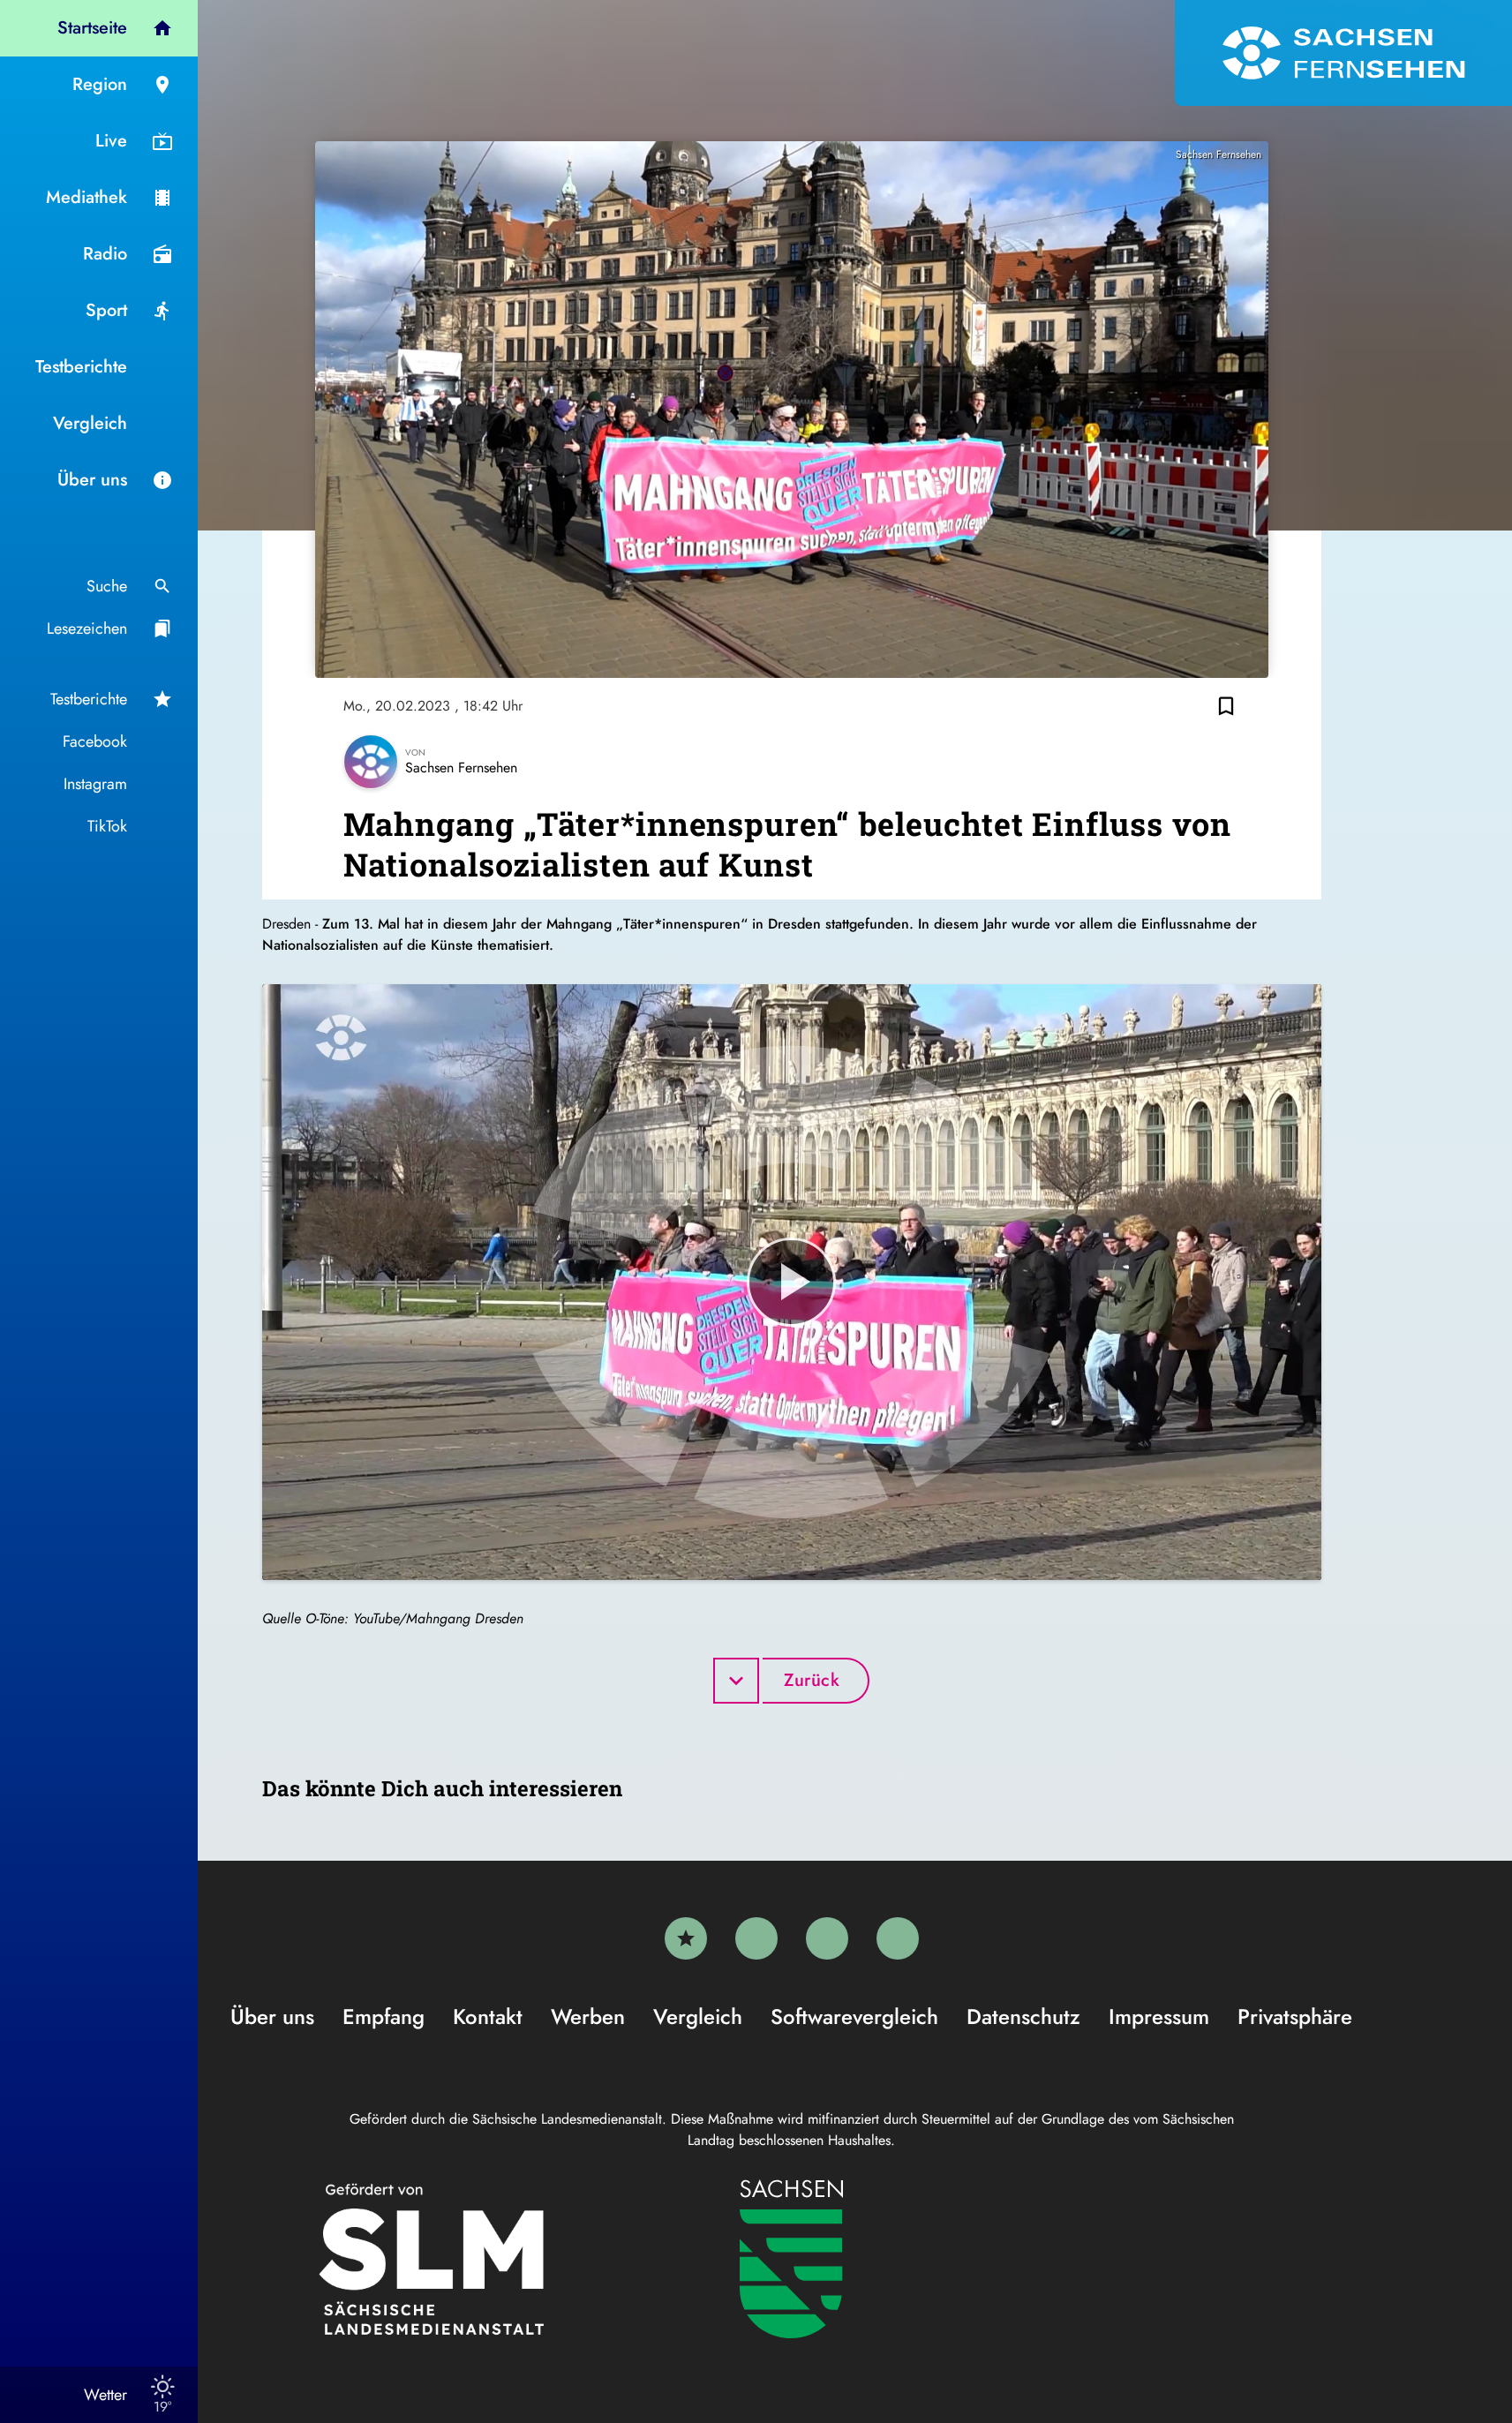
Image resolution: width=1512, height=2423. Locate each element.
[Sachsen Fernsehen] (1343, 53)
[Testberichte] (686, 1938)
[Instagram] (827, 1938)
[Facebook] (756, 1938)
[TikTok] (898, 1938)
